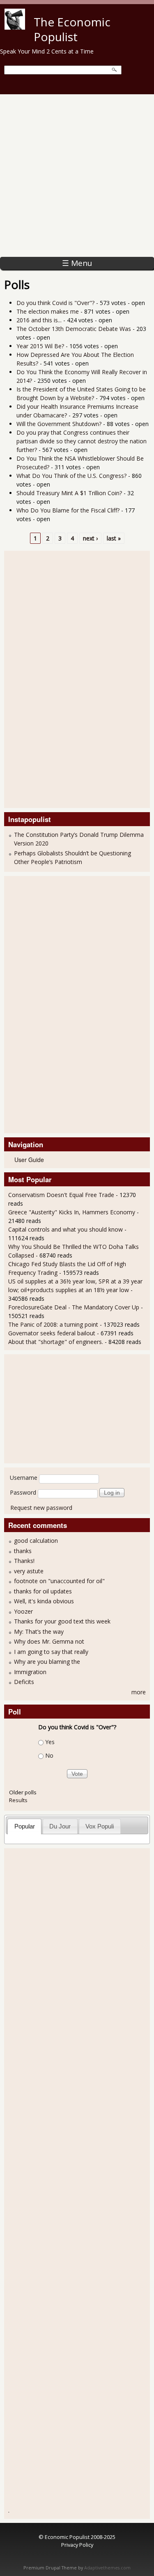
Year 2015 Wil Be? (40, 346)
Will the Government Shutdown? (59, 424)
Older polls (23, 1792)
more (139, 1692)
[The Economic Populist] (15, 27)
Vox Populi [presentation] (100, 1826)
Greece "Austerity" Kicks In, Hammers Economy (72, 1212)
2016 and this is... (39, 320)
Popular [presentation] (25, 1826)
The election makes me (48, 311)
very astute (29, 1571)
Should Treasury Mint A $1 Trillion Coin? (69, 493)
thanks (23, 1551)
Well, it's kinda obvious (44, 1601)
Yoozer (23, 1611)
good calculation (36, 1541)
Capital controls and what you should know (66, 1229)
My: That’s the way (39, 1632)
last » (114, 538)
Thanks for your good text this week (62, 1621)
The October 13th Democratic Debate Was (74, 329)
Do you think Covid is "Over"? (55, 303)
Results (18, 1800)
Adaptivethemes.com (107, 2568)
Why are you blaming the (47, 1662)
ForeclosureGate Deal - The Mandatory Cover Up (74, 1307)
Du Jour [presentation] (60, 1826)
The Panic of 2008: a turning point (53, 1324)
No (49, 1755)
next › (90, 538)
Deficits (24, 1682)
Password (23, 1492)
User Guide (29, 1160)
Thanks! (24, 1561)
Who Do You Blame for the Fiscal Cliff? (68, 510)
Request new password (41, 1508)
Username (24, 1478)
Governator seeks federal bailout (52, 1333)
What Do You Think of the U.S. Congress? (71, 476)
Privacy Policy (77, 2545)
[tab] (24, 1826)
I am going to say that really (51, 1652)
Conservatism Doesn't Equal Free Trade (61, 1195)
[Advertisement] (77, 176)
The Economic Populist (72, 29)
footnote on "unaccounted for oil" (59, 1581)
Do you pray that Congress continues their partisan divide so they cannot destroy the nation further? (82, 441)
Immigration (30, 1672)
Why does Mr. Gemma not (49, 1641)
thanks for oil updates (43, 1591)
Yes (50, 1742)
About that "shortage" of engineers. (56, 1342)
